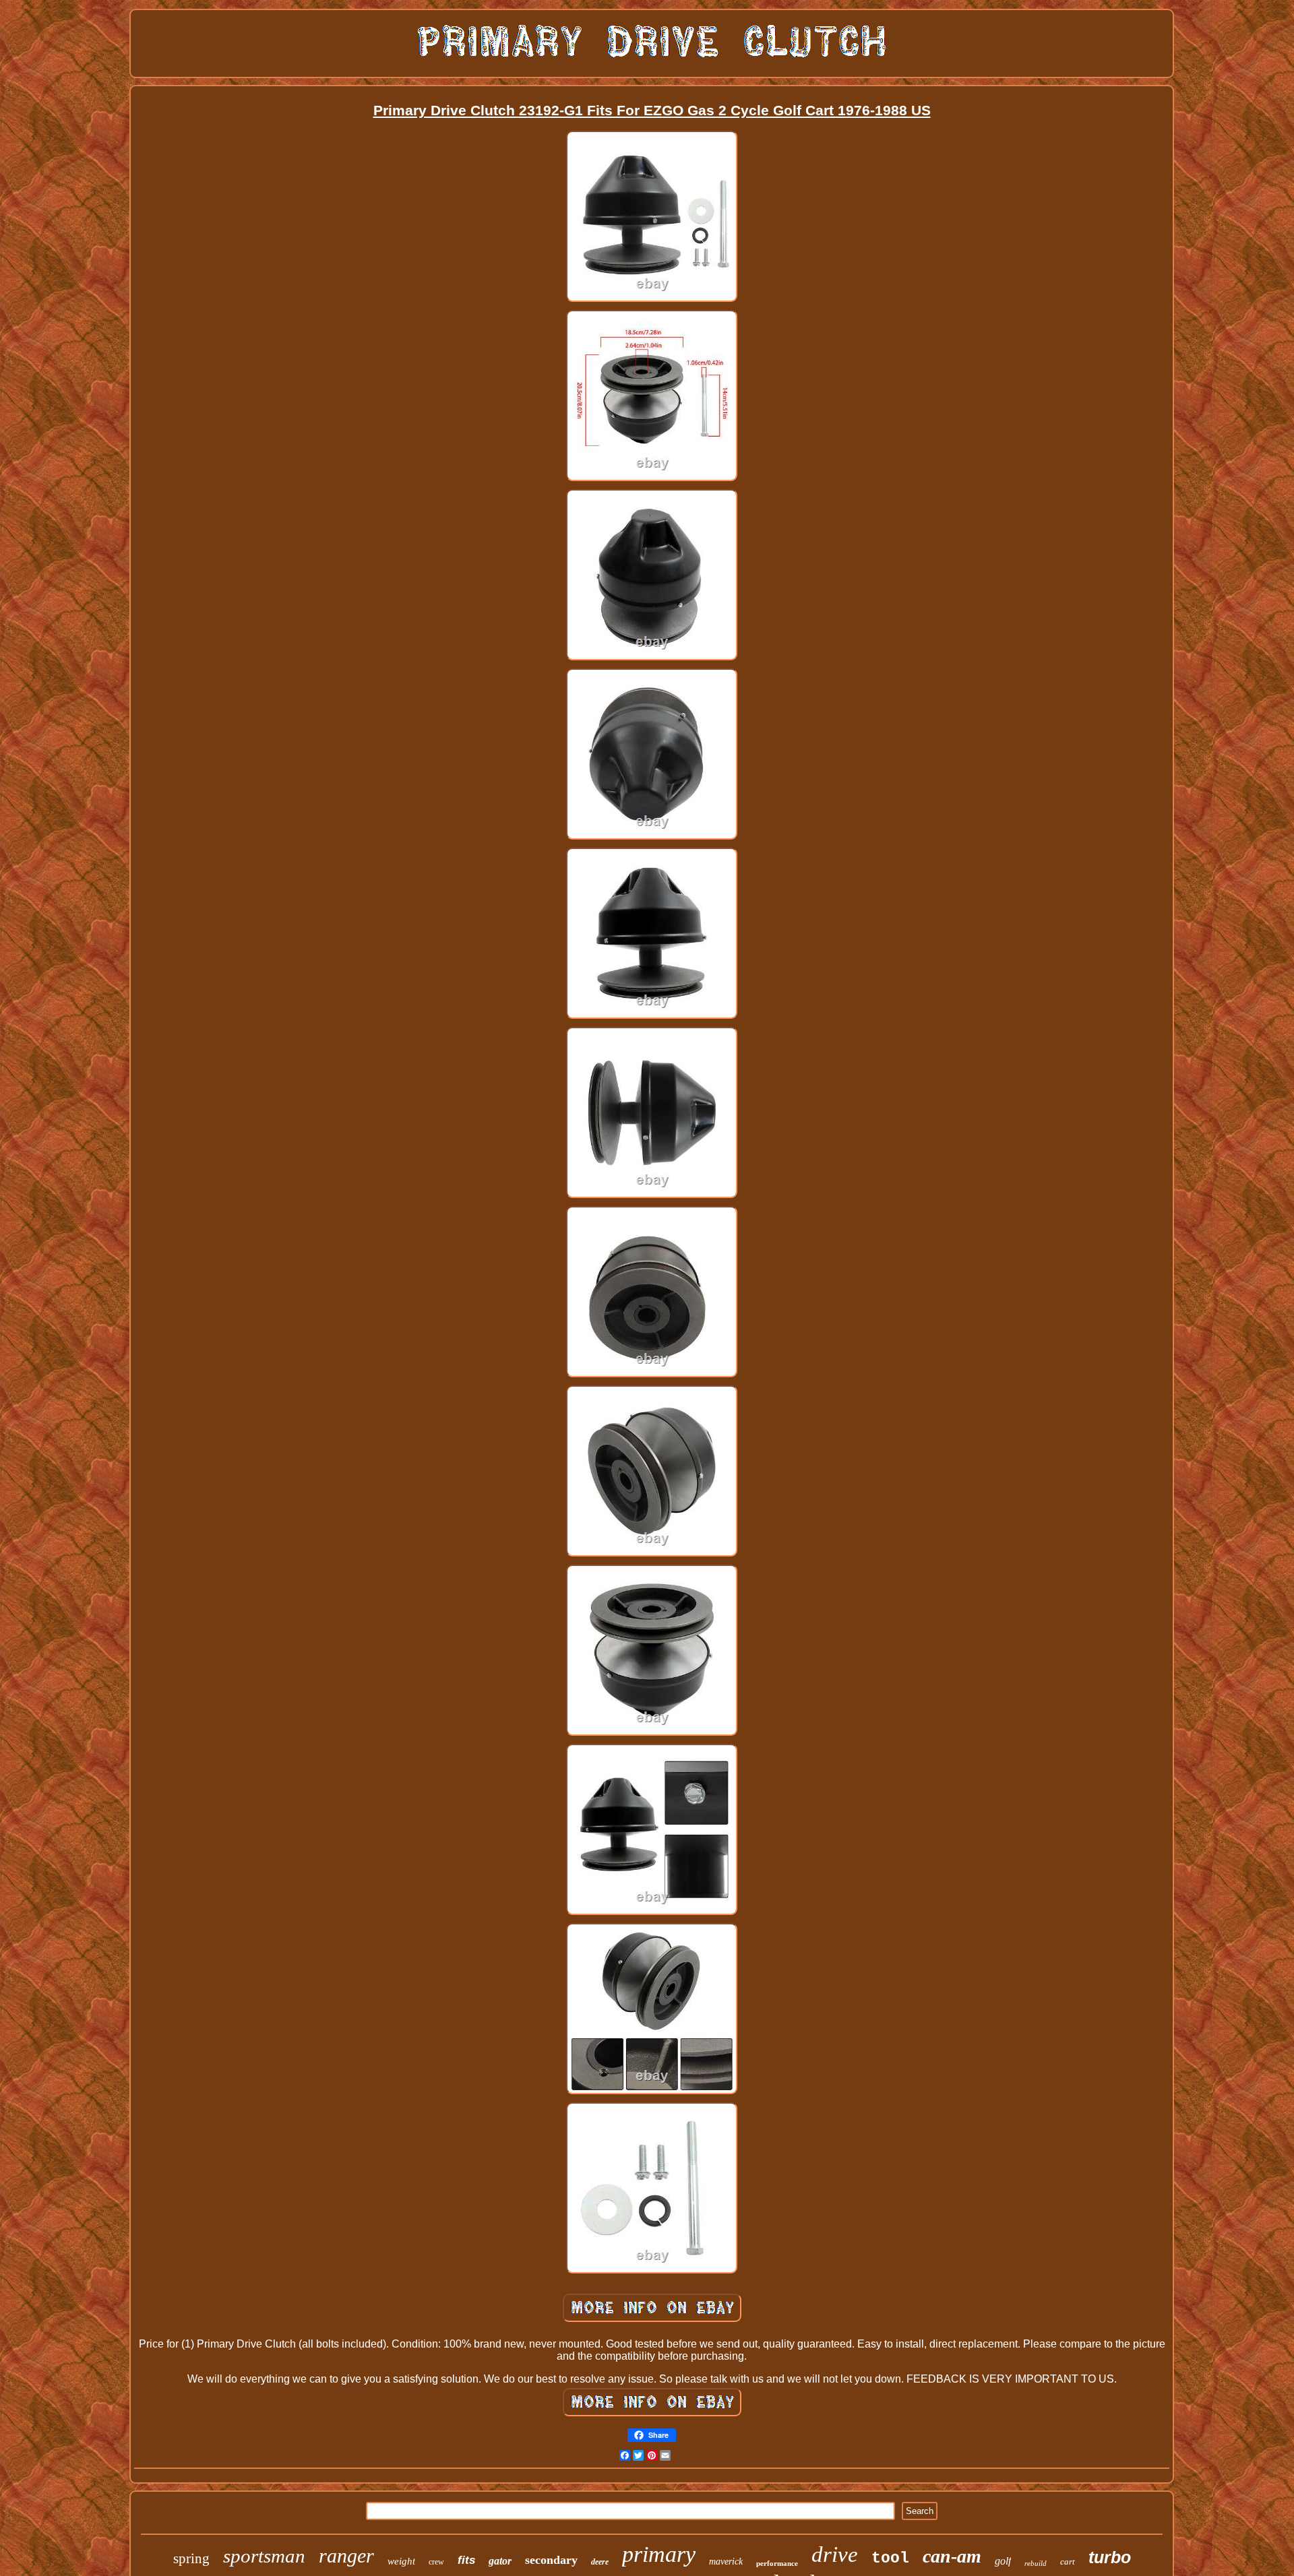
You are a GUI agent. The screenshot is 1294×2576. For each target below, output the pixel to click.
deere (600, 2562)
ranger (346, 2555)
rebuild (1036, 2563)
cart (1068, 2562)
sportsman (264, 2556)
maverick (726, 2562)
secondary (551, 2560)
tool (890, 2558)
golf (1003, 2561)
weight (401, 2561)
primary (659, 2554)
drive (835, 2554)
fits (466, 2560)
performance (777, 2563)
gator (500, 2561)
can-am (952, 2556)
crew (436, 2562)
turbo (1110, 2557)
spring (191, 2558)
